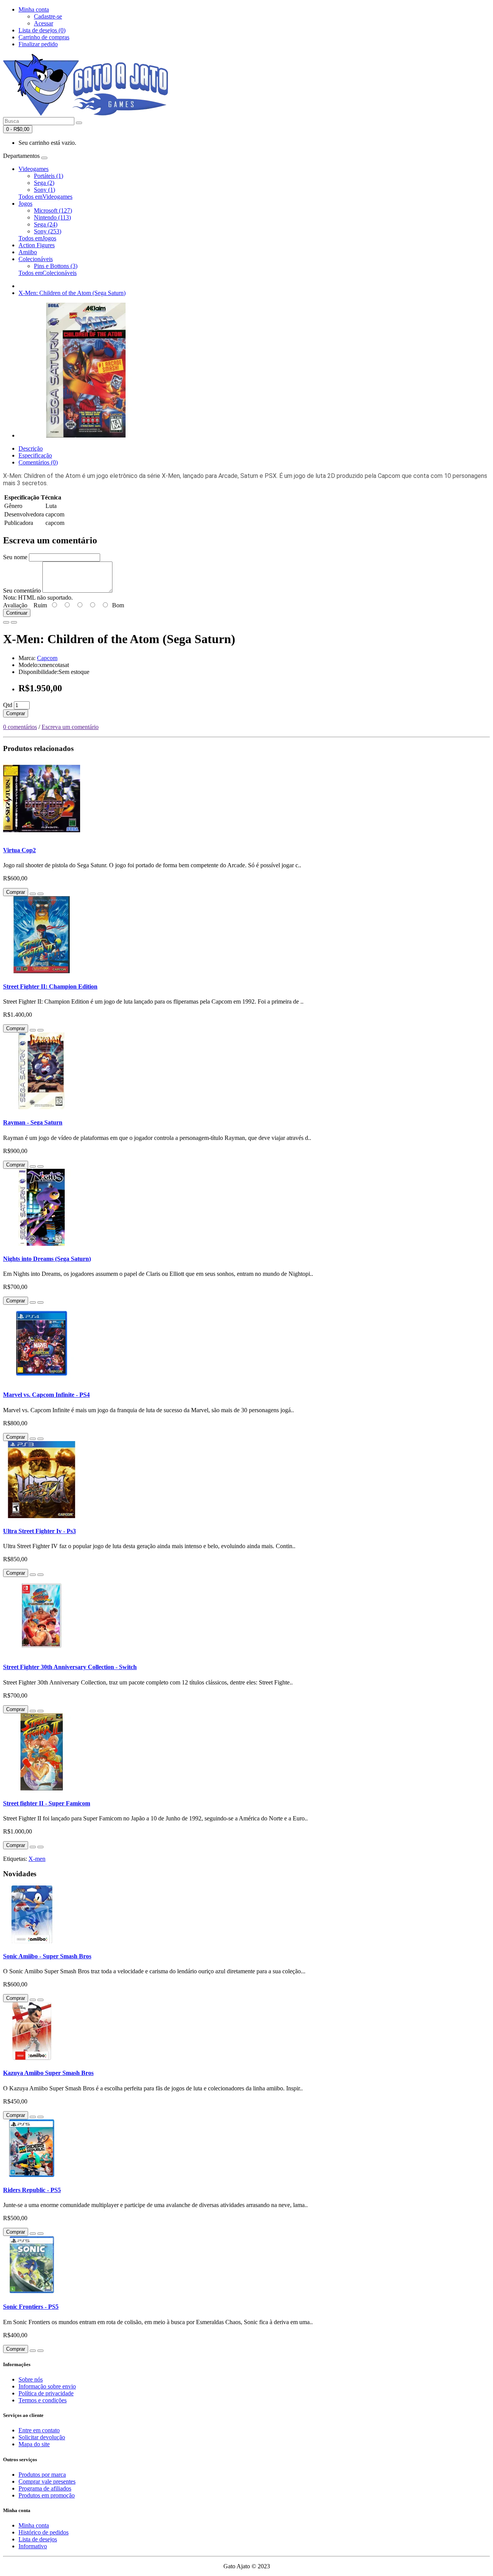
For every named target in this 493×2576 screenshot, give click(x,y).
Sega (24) (46, 224)
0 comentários (20, 727)
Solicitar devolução (42, 2437)
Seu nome (15, 557)
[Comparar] (14, 622)
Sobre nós (31, 2379)
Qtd (8, 705)
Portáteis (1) (49, 176)
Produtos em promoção (47, 2495)
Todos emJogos (37, 238)
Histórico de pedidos (44, 2532)
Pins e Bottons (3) (56, 266)
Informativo (33, 2546)
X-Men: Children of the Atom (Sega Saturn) (72, 293)
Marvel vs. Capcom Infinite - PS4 (46, 1395)
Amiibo (28, 252)
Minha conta (34, 2525)
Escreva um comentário (70, 727)
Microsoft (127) (53, 210)
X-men (37, 1859)
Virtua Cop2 (19, 850)
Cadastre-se (48, 16)
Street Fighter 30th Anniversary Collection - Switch (70, 1667)
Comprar (16, 713)
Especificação (35, 455)
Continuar (17, 613)
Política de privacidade (46, 2393)
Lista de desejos (38, 2539)
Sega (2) (44, 183)
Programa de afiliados (45, 2488)
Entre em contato (39, 2430)
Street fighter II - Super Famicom (47, 1803)
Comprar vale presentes (47, 2481)
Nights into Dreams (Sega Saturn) (47, 1259)
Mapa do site (34, 2444)
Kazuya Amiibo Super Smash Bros (48, 2073)
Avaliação (15, 605)
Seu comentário (22, 591)
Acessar (44, 23)
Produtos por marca (42, 2475)
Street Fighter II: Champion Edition (50, 986)
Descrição (31, 448)
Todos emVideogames (45, 197)
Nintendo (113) (52, 217)
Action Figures (37, 245)
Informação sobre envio (47, 2386)
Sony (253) (48, 231)
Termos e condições (43, 2400)
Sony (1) (44, 190)
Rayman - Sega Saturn (33, 1122)
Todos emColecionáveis (48, 273)
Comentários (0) (38, 462)
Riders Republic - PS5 (32, 2190)
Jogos (25, 204)
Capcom (47, 658)
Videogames (34, 169)
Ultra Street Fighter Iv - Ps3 (39, 1531)
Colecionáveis (36, 259)
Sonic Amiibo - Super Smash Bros (47, 1956)
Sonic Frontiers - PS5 (31, 2307)
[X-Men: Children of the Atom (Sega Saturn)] (86, 435)
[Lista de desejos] (6, 622)
